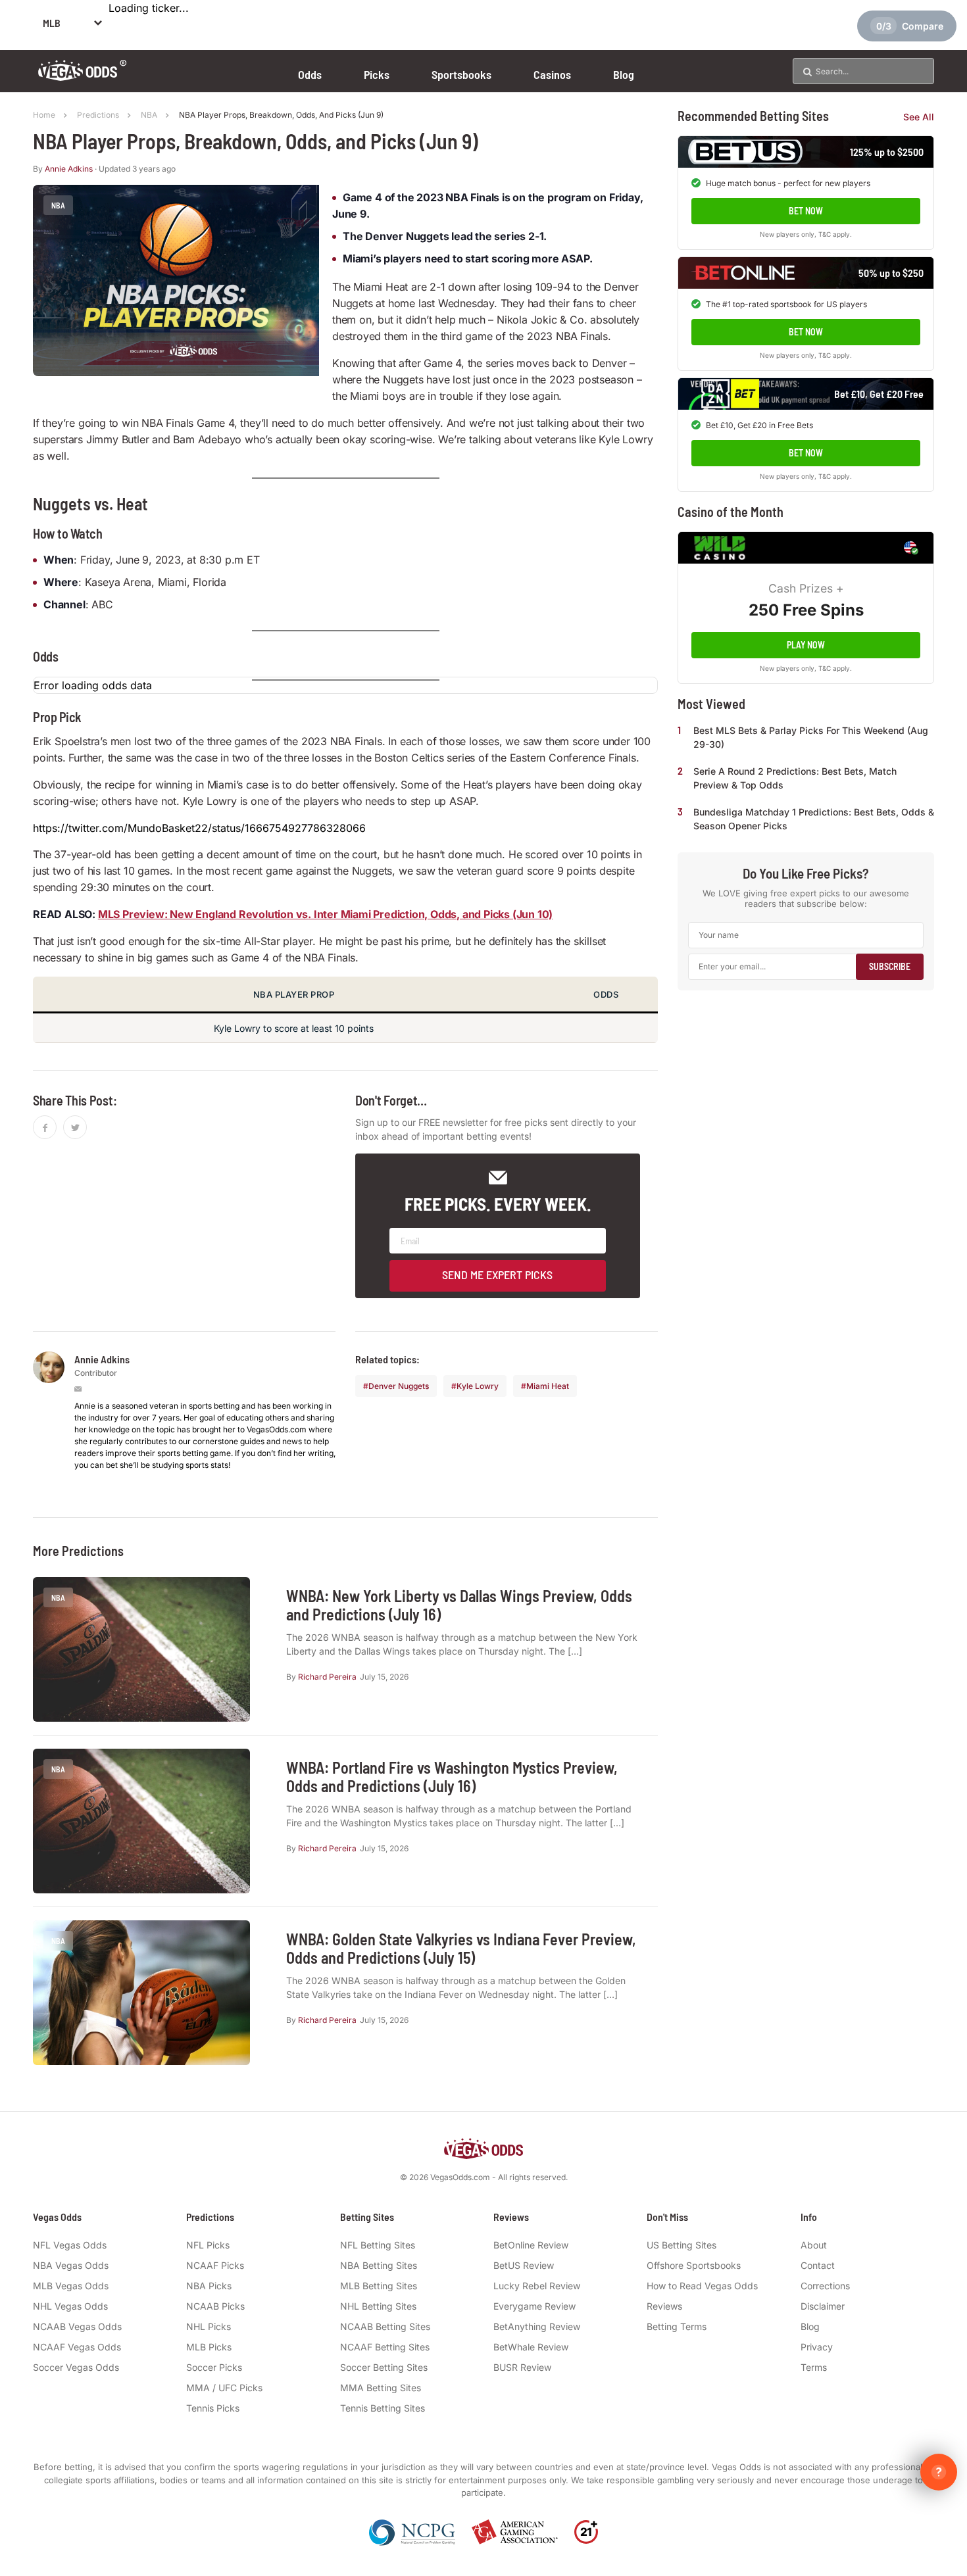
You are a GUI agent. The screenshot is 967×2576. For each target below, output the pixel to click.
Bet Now (806, 211)
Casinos (552, 74)
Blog (624, 74)
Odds (310, 74)
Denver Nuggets (399, 1386)
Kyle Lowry (478, 1386)
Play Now (806, 645)
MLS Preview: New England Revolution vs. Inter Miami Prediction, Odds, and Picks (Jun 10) (325, 914)
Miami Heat (548, 1386)
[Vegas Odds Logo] (83, 77)
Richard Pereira (327, 1677)
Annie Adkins (69, 169)
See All (919, 117)
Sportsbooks (461, 74)
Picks (377, 74)
